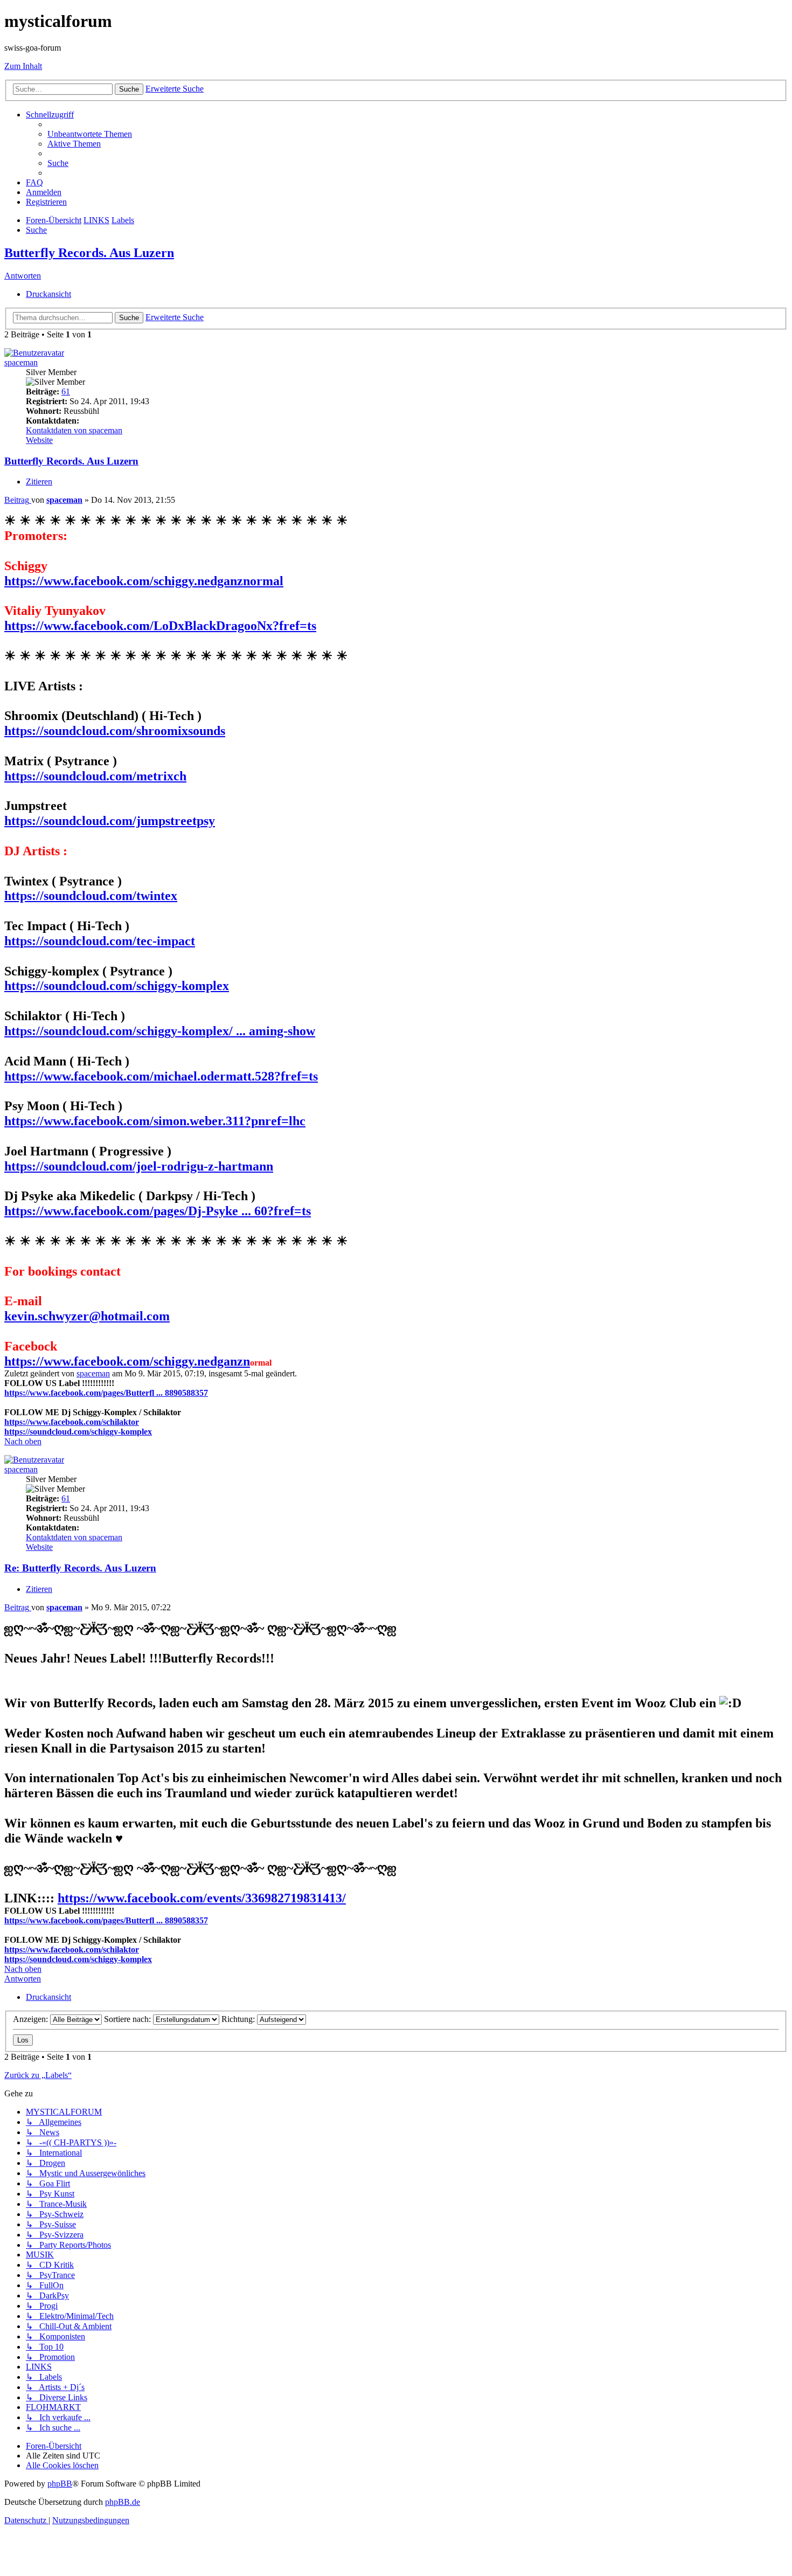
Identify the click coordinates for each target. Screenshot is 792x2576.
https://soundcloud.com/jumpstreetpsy (110, 821)
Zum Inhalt (23, 66)
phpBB (60, 2484)
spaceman (21, 362)
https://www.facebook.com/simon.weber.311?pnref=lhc (155, 1121)
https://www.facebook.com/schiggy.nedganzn (127, 1361)
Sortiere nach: (128, 2019)
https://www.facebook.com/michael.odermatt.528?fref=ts (161, 1076)
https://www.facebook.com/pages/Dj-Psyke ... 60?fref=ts (158, 1211)
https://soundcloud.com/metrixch (95, 776)
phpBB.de (123, 2502)
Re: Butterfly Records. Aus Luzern (80, 1568)
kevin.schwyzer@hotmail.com (87, 1316)
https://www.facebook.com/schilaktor (72, 1422)
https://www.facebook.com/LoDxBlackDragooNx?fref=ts (160, 626)
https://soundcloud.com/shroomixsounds (115, 731)
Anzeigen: (32, 2019)
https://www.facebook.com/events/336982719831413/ (202, 1898)
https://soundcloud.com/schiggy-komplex (117, 986)
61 (66, 392)
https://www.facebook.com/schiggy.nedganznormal (144, 581)
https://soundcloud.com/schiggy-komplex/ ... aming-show (160, 1031)
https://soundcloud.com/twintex (91, 896)
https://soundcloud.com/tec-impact (100, 941)
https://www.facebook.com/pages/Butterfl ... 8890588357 (106, 1393)
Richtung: (239, 2019)
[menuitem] (90, 134)
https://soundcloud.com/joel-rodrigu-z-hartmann (139, 1166)
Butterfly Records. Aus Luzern (89, 253)
